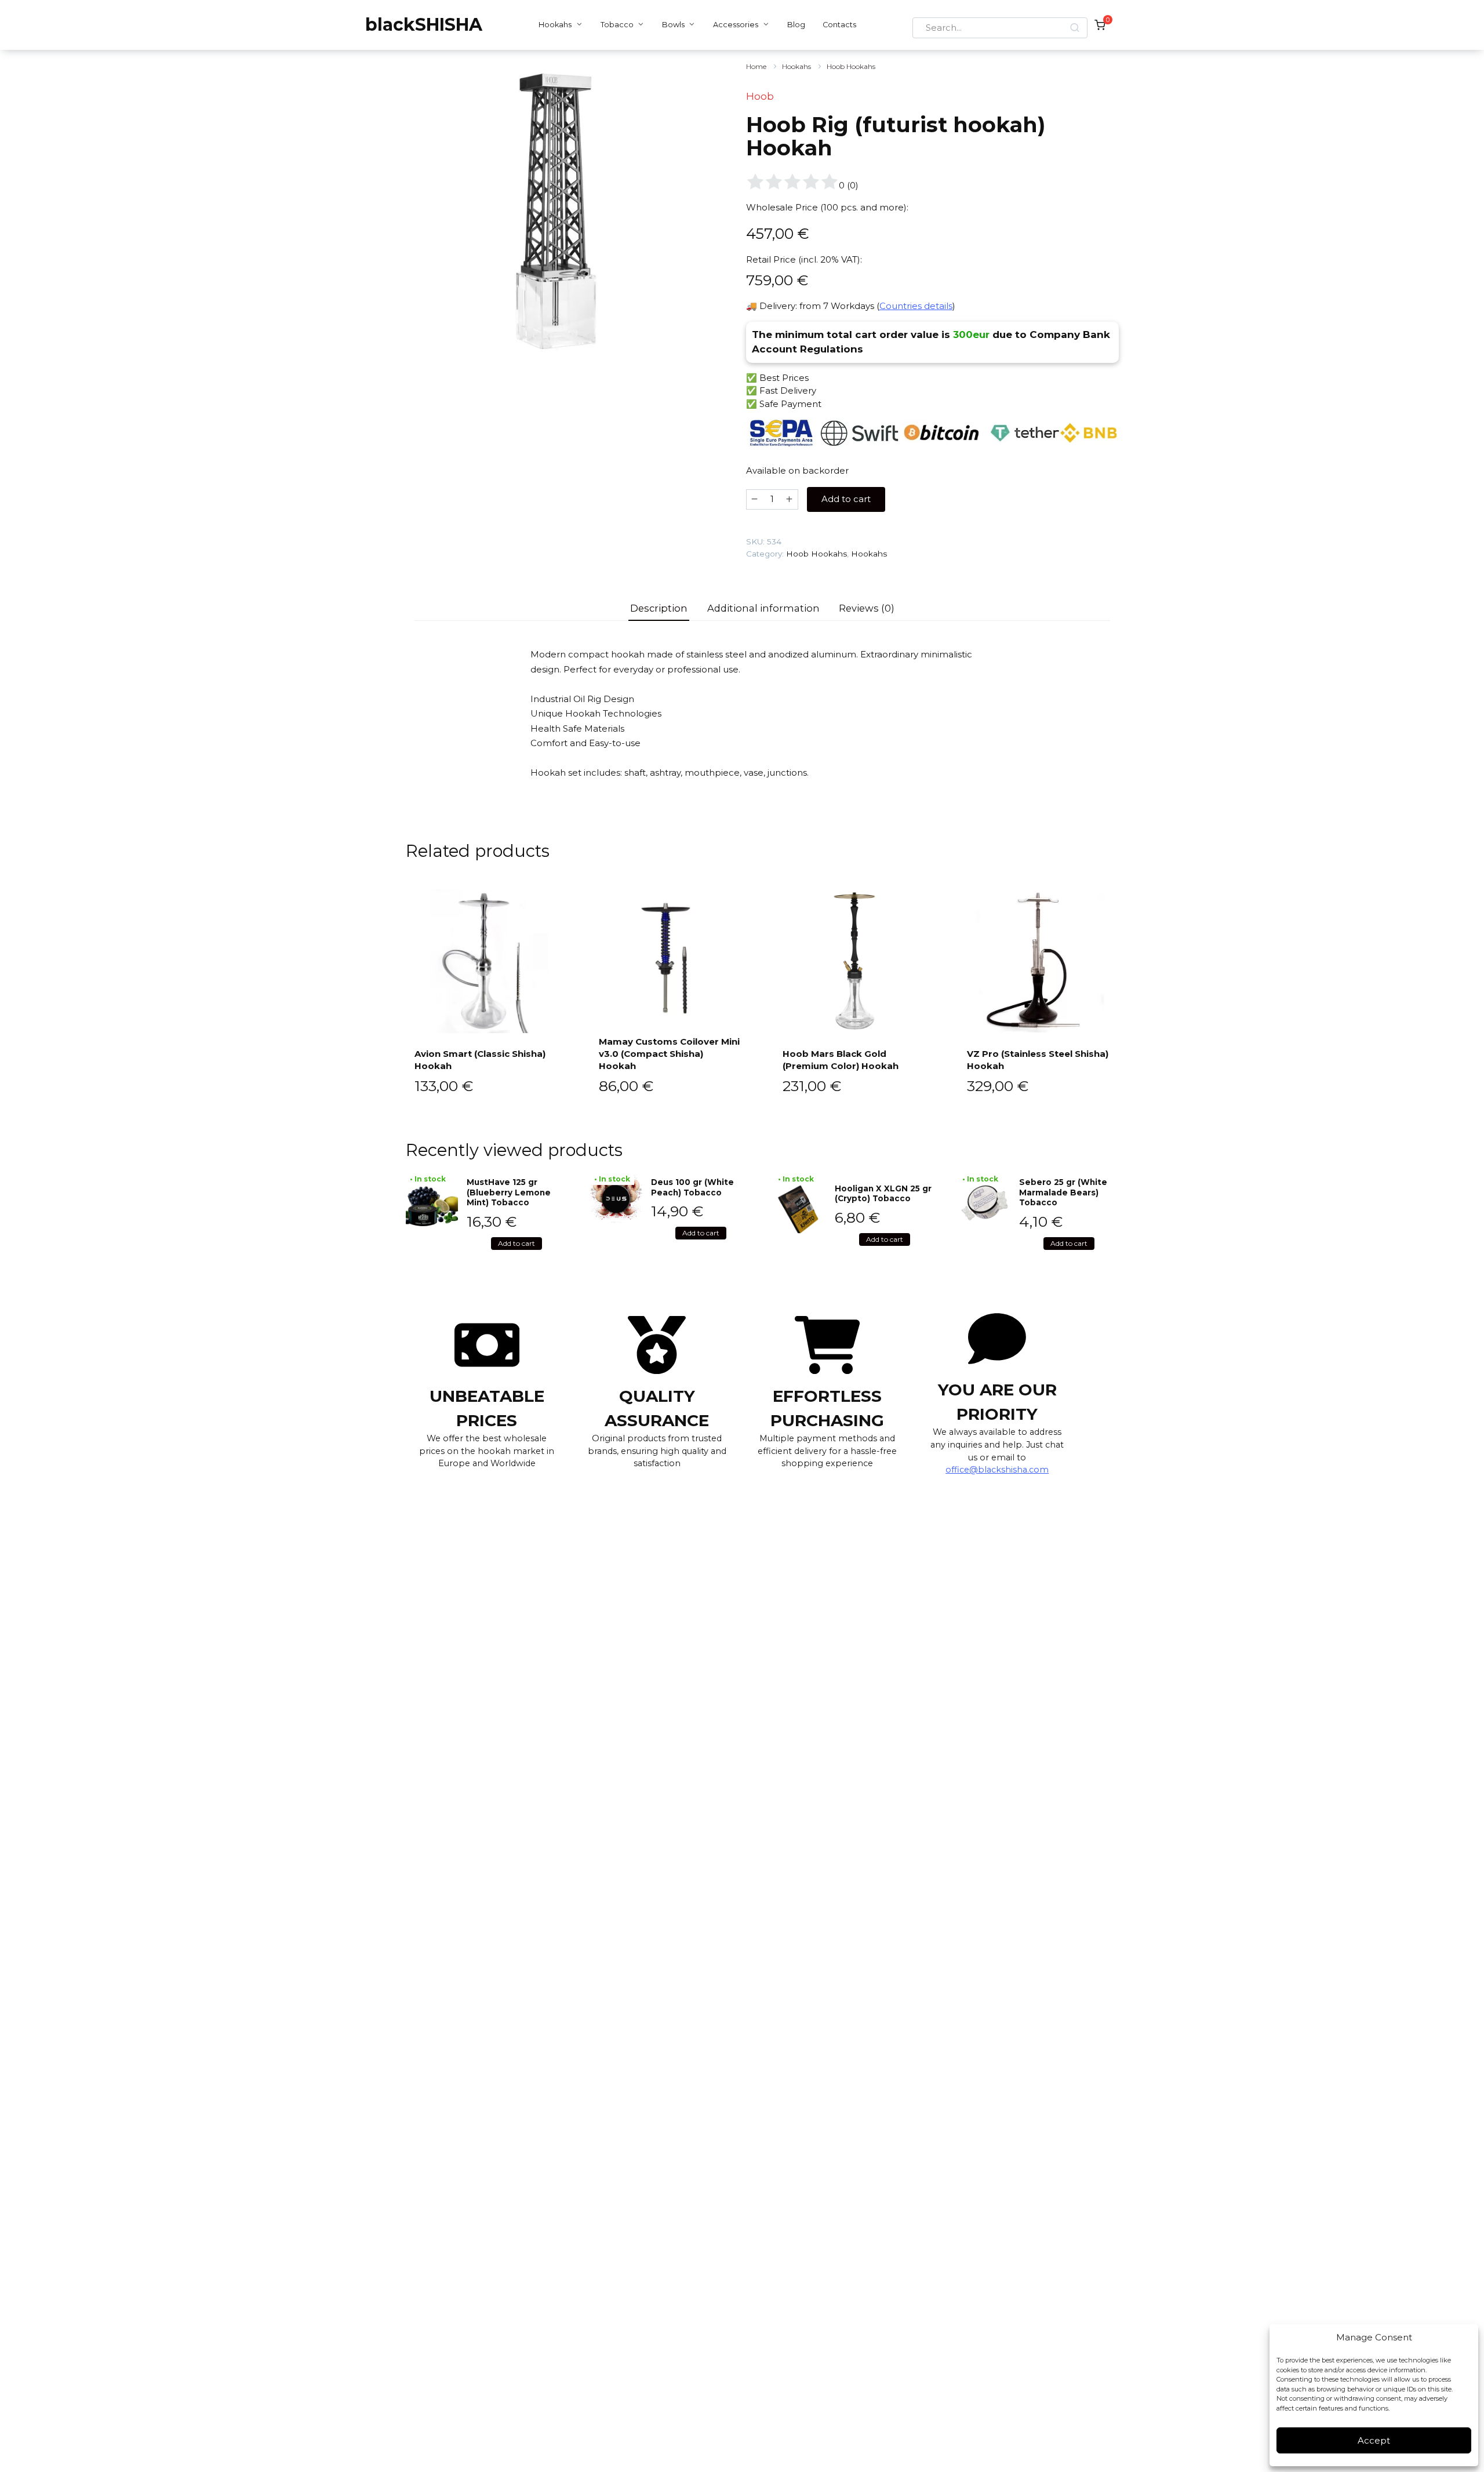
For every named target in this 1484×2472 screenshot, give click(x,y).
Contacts (839, 25)
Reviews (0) (867, 608)
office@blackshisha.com (997, 1470)
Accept (1374, 2440)
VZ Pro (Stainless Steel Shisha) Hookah (1038, 1060)
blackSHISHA (424, 25)
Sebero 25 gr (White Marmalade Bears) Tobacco (1063, 1192)
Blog (796, 25)
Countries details (916, 306)
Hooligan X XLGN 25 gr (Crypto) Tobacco (883, 1194)
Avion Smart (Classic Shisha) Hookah (480, 1060)
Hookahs (555, 25)
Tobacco (617, 25)
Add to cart (846, 499)
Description (659, 608)
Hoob (760, 96)
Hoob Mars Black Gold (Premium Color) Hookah (841, 1060)
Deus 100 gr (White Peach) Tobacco (692, 1187)
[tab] (659, 608)
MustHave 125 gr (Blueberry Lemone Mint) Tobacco (509, 1192)
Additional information (763, 608)
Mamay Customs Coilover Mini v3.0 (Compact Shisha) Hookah (669, 1054)
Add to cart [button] (517, 1243)
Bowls (673, 25)
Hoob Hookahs (851, 66)
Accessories (736, 25)
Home (756, 66)
